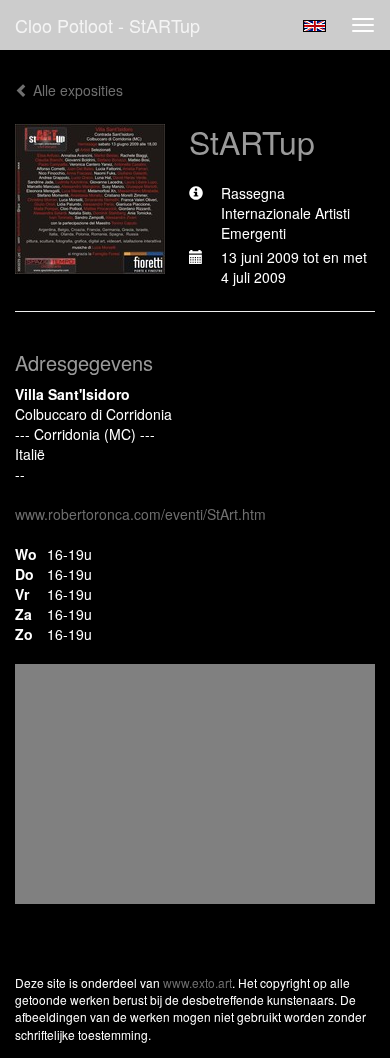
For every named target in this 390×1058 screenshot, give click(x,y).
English (314, 26)
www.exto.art (197, 982)
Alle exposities (76, 90)
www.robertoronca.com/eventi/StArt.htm (140, 514)
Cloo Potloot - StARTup (107, 25)
